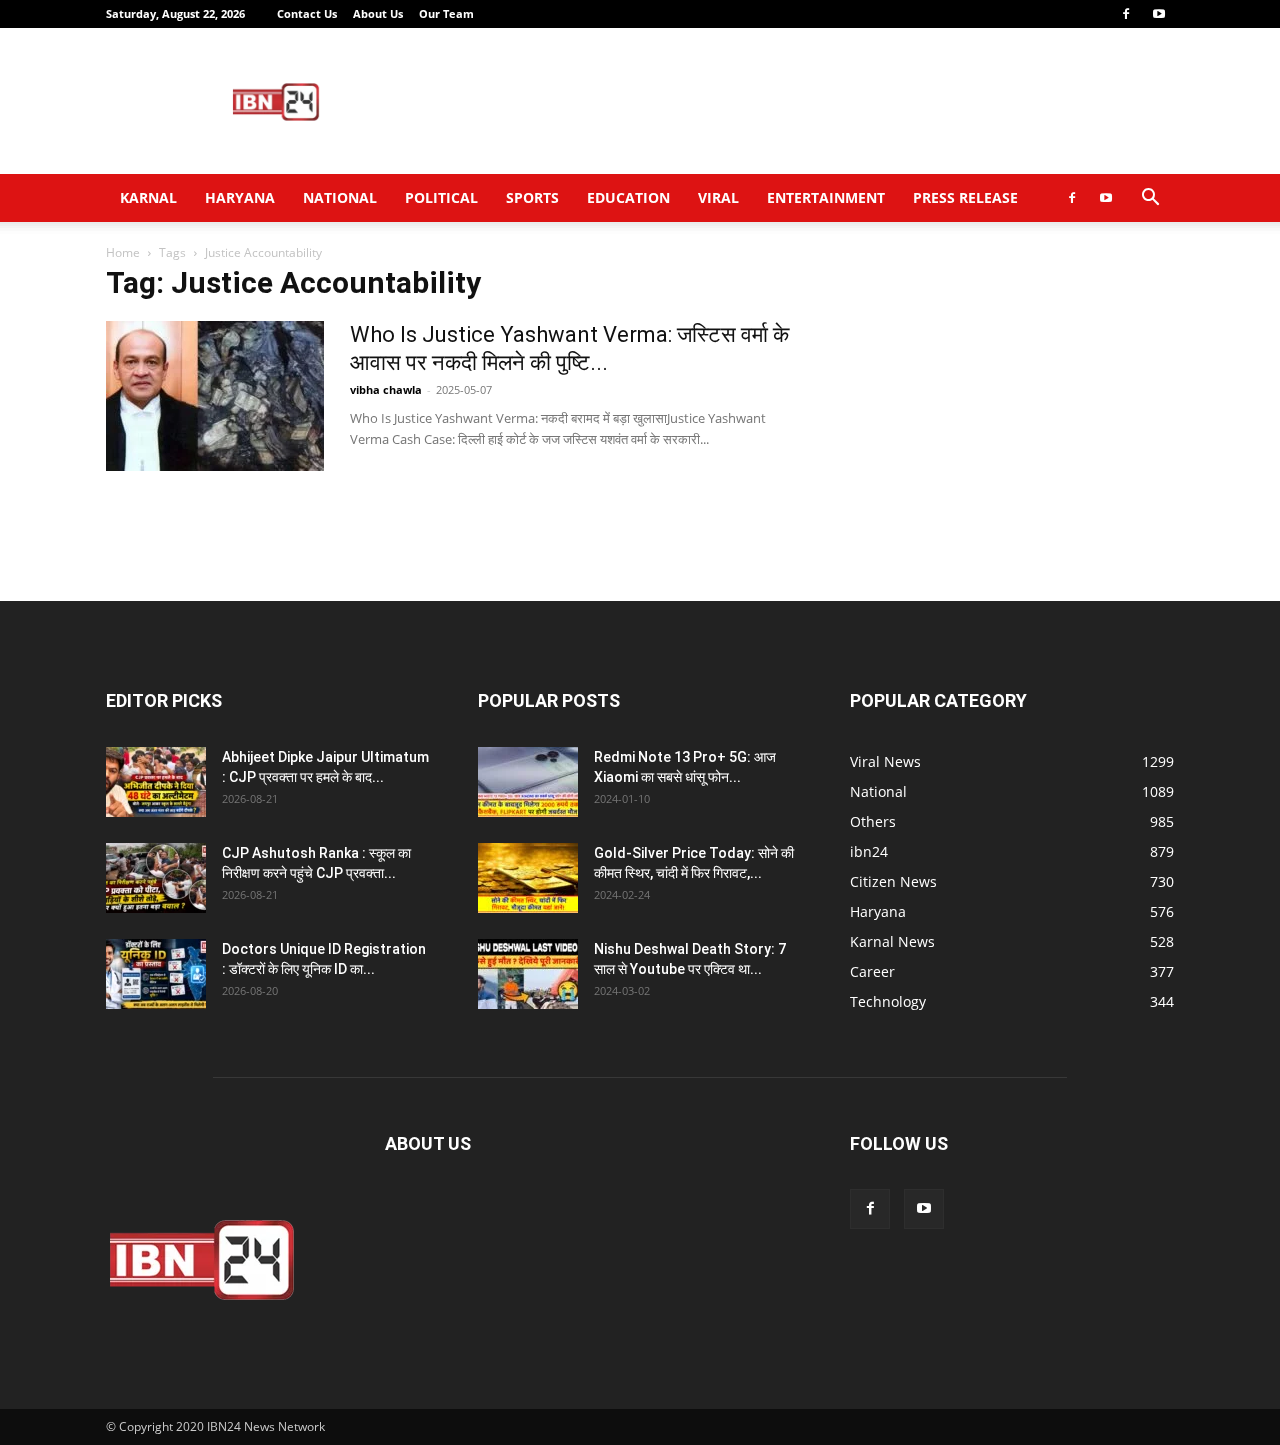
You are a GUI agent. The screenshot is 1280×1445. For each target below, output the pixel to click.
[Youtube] (1159, 14)
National (340, 197)
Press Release (965, 197)
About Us (378, 13)
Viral (718, 197)
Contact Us (307, 13)
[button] (1150, 199)
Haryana (240, 197)
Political (441, 197)
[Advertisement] (810, 101)
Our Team (446, 13)
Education (628, 197)
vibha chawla (386, 389)
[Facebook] (1126, 14)
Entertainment (826, 197)
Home (123, 252)
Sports (532, 197)
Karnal (148, 197)
